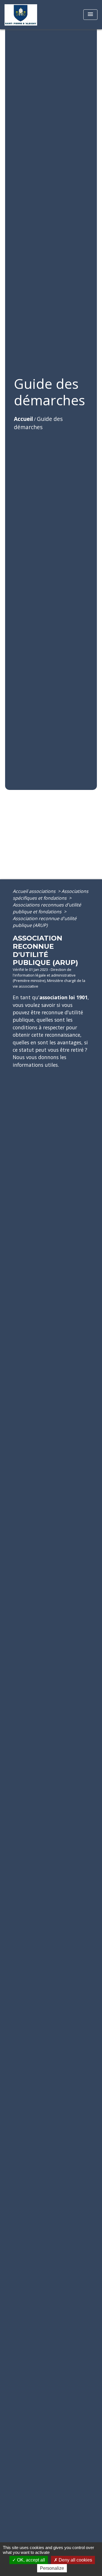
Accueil (23, 419)
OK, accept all (30, 2560)
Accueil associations (35, 891)
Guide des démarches (38, 423)
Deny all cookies (75, 2560)
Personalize (52, 2568)
